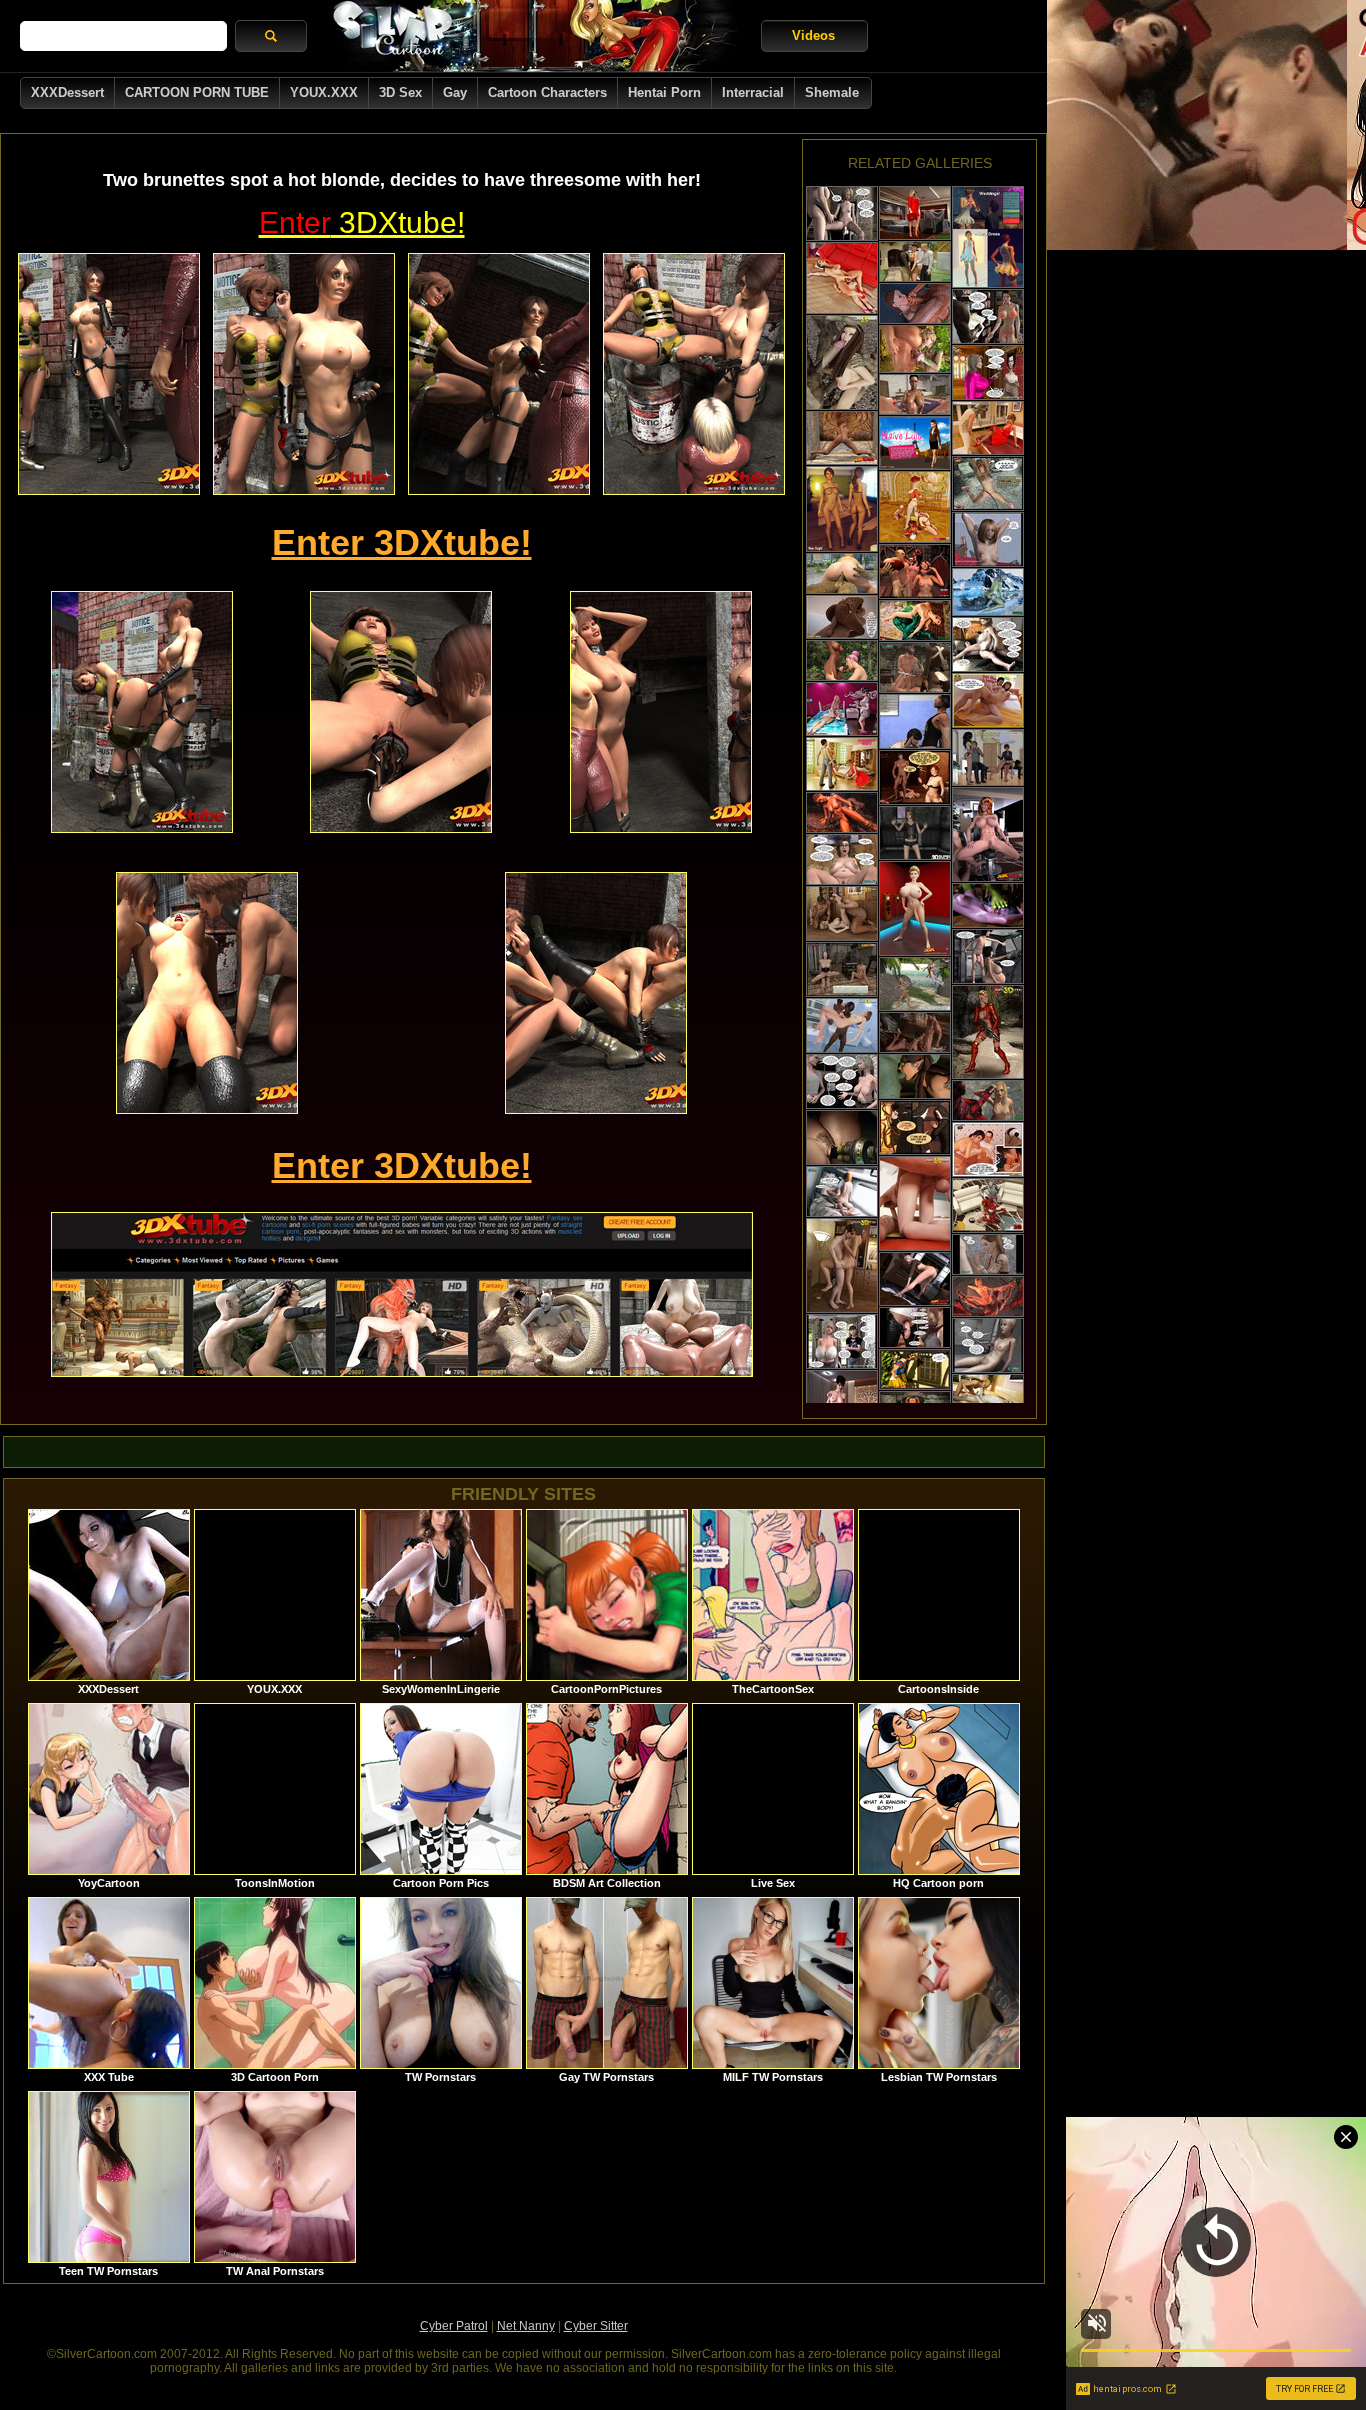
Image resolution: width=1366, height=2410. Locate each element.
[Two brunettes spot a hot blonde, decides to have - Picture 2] (304, 374)
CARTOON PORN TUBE (197, 92)
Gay (455, 92)
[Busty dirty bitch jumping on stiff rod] (842, 1081)
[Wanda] (915, 833)
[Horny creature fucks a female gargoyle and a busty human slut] (915, 571)
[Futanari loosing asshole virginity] (915, 394)
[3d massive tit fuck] (842, 913)
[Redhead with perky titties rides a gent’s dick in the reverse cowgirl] (842, 1191)
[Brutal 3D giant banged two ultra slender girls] (988, 905)
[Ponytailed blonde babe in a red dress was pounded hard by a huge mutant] (988, 428)
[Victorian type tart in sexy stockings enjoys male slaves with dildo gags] (915, 507)
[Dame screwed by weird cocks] (842, 1137)
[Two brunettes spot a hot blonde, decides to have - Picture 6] (401, 712)
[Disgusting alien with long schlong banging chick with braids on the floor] (915, 303)
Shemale (832, 92)
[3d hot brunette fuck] (842, 1265)
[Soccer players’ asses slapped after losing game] (988, 757)
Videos (813, 35)
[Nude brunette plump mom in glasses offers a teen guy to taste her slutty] (842, 859)
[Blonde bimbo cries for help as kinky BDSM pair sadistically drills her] (915, 777)
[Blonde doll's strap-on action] (988, 539)
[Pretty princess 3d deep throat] (915, 1032)
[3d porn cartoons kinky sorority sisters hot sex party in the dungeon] (842, 969)
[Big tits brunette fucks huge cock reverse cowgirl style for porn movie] (988, 1149)
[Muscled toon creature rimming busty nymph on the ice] (988, 592)
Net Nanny (526, 2326)
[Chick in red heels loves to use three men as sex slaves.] (842, 278)
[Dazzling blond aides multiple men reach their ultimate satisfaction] (915, 667)
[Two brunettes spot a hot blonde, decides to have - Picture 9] (596, 993)
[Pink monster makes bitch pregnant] (842, 213)
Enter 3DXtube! (402, 542)
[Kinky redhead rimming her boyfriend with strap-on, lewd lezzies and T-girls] (988, 237)
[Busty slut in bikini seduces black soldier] (988, 316)
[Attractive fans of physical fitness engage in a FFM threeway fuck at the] (988, 834)
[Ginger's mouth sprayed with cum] (988, 1254)
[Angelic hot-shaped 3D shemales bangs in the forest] (842, 660)
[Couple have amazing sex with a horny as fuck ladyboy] (842, 764)
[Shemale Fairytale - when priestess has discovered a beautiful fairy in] (915, 984)
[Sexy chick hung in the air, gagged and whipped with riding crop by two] (988, 483)
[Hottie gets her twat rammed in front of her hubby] (988, 1205)
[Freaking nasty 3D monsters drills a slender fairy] (915, 1076)
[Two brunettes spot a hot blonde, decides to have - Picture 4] (694, 374)
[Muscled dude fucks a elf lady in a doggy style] (915, 349)
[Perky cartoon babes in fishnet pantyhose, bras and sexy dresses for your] (842, 509)
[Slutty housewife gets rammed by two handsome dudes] (915, 261)
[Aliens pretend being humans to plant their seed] (988, 956)
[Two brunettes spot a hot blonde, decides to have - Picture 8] (207, 993)
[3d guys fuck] (842, 1025)
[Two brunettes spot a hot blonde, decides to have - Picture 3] (499, 374)
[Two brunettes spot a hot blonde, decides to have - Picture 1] (109, 374)
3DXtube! (362, 222)
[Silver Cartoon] (534, 36)
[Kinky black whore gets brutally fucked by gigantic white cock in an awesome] (842, 617)
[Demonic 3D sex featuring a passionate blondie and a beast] (988, 1296)
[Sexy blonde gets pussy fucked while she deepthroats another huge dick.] (915, 1203)
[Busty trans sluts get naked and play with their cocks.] (915, 908)
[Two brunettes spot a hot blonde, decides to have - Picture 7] (661, 712)
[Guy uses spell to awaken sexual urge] (988, 1345)
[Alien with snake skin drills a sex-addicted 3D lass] (842, 573)
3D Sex (400, 92)
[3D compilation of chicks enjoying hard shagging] (915, 721)
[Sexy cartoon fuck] (988, 1032)
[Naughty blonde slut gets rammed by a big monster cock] (915, 213)
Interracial (753, 92)
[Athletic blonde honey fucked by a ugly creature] (988, 1401)
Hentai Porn (664, 92)
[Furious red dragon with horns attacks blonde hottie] (988, 1100)
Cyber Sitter (596, 2326)
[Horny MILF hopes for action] (988, 372)
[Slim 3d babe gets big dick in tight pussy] (915, 1327)
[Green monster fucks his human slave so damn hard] (915, 620)
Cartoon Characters (547, 92)
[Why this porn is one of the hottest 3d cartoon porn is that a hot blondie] (988, 700)
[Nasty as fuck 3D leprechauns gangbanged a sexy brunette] (915, 1369)
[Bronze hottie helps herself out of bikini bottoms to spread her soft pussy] (842, 438)
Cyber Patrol (454, 2326)
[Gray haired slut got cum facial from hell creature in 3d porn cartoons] (915, 1127)
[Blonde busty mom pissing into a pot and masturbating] (988, 644)
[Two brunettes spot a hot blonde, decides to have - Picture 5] (142, 712)
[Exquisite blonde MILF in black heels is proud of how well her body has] (915, 1279)
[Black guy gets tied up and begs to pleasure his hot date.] (842, 709)
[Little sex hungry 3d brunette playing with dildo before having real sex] (915, 443)
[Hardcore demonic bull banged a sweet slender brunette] (842, 812)
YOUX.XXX (324, 92)
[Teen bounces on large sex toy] (842, 1341)
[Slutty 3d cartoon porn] (842, 362)
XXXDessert (67, 92)
